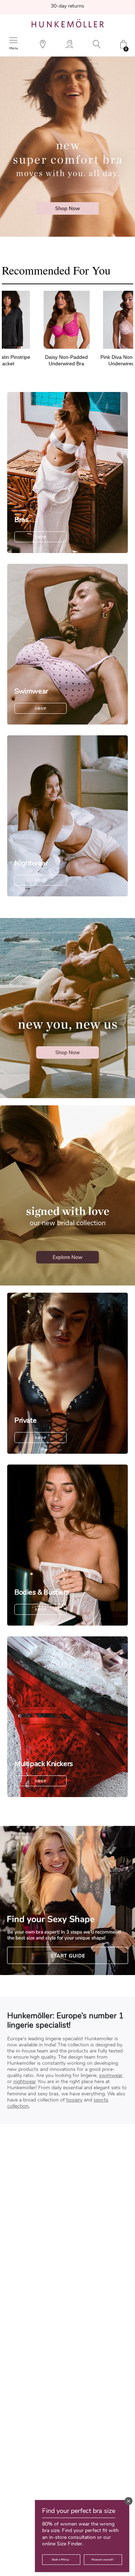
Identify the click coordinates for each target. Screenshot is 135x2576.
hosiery (74, 2100)
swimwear (111, 2075)
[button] (129, 2501)
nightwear (25, 2082)
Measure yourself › (103, 2560)
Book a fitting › (61, 2560)
